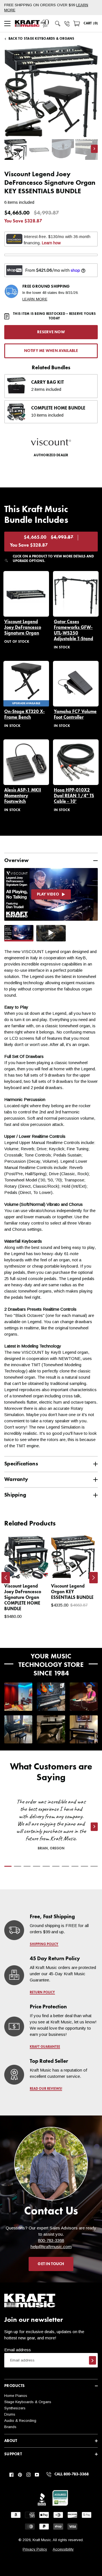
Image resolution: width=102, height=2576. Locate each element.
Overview (16, 861)
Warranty (16, 1479)
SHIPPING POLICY (44, 1944)
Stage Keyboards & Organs (28, 2402)
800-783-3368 (51, 2240)
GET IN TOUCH (51, 2264)
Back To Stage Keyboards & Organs (42, 39)
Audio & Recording (20, 2421)
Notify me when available (51, 351)
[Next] (93, 1578)
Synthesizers (15, 2408)
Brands (10, 2427)
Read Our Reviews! (46, 2089)
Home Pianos (16, 2396)
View (34, 1569)
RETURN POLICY (42, 1993)
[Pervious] (6, 1578)
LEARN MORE (35, 299)
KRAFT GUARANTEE (45, 2047)
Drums (10, 2414)
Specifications (21, 1464)
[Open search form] (58, 24)
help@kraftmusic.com (51, 2247)
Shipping (15, 1495)
